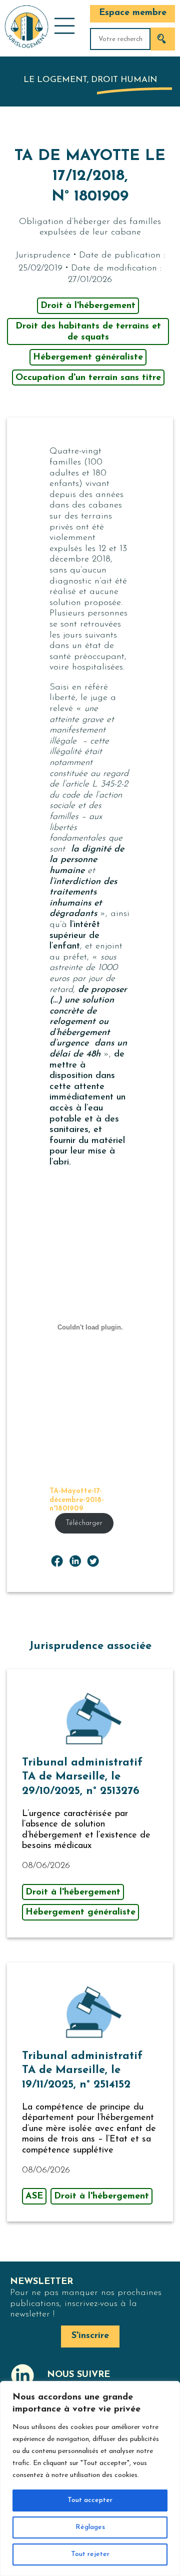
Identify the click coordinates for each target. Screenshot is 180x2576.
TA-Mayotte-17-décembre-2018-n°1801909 (77, 1500)
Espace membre (133, 13)
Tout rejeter (90, 2554)
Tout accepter (90, 2500)
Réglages (90, 2527)
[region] (90, 2478)
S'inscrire (90, 2336)
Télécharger (84, 1523)
